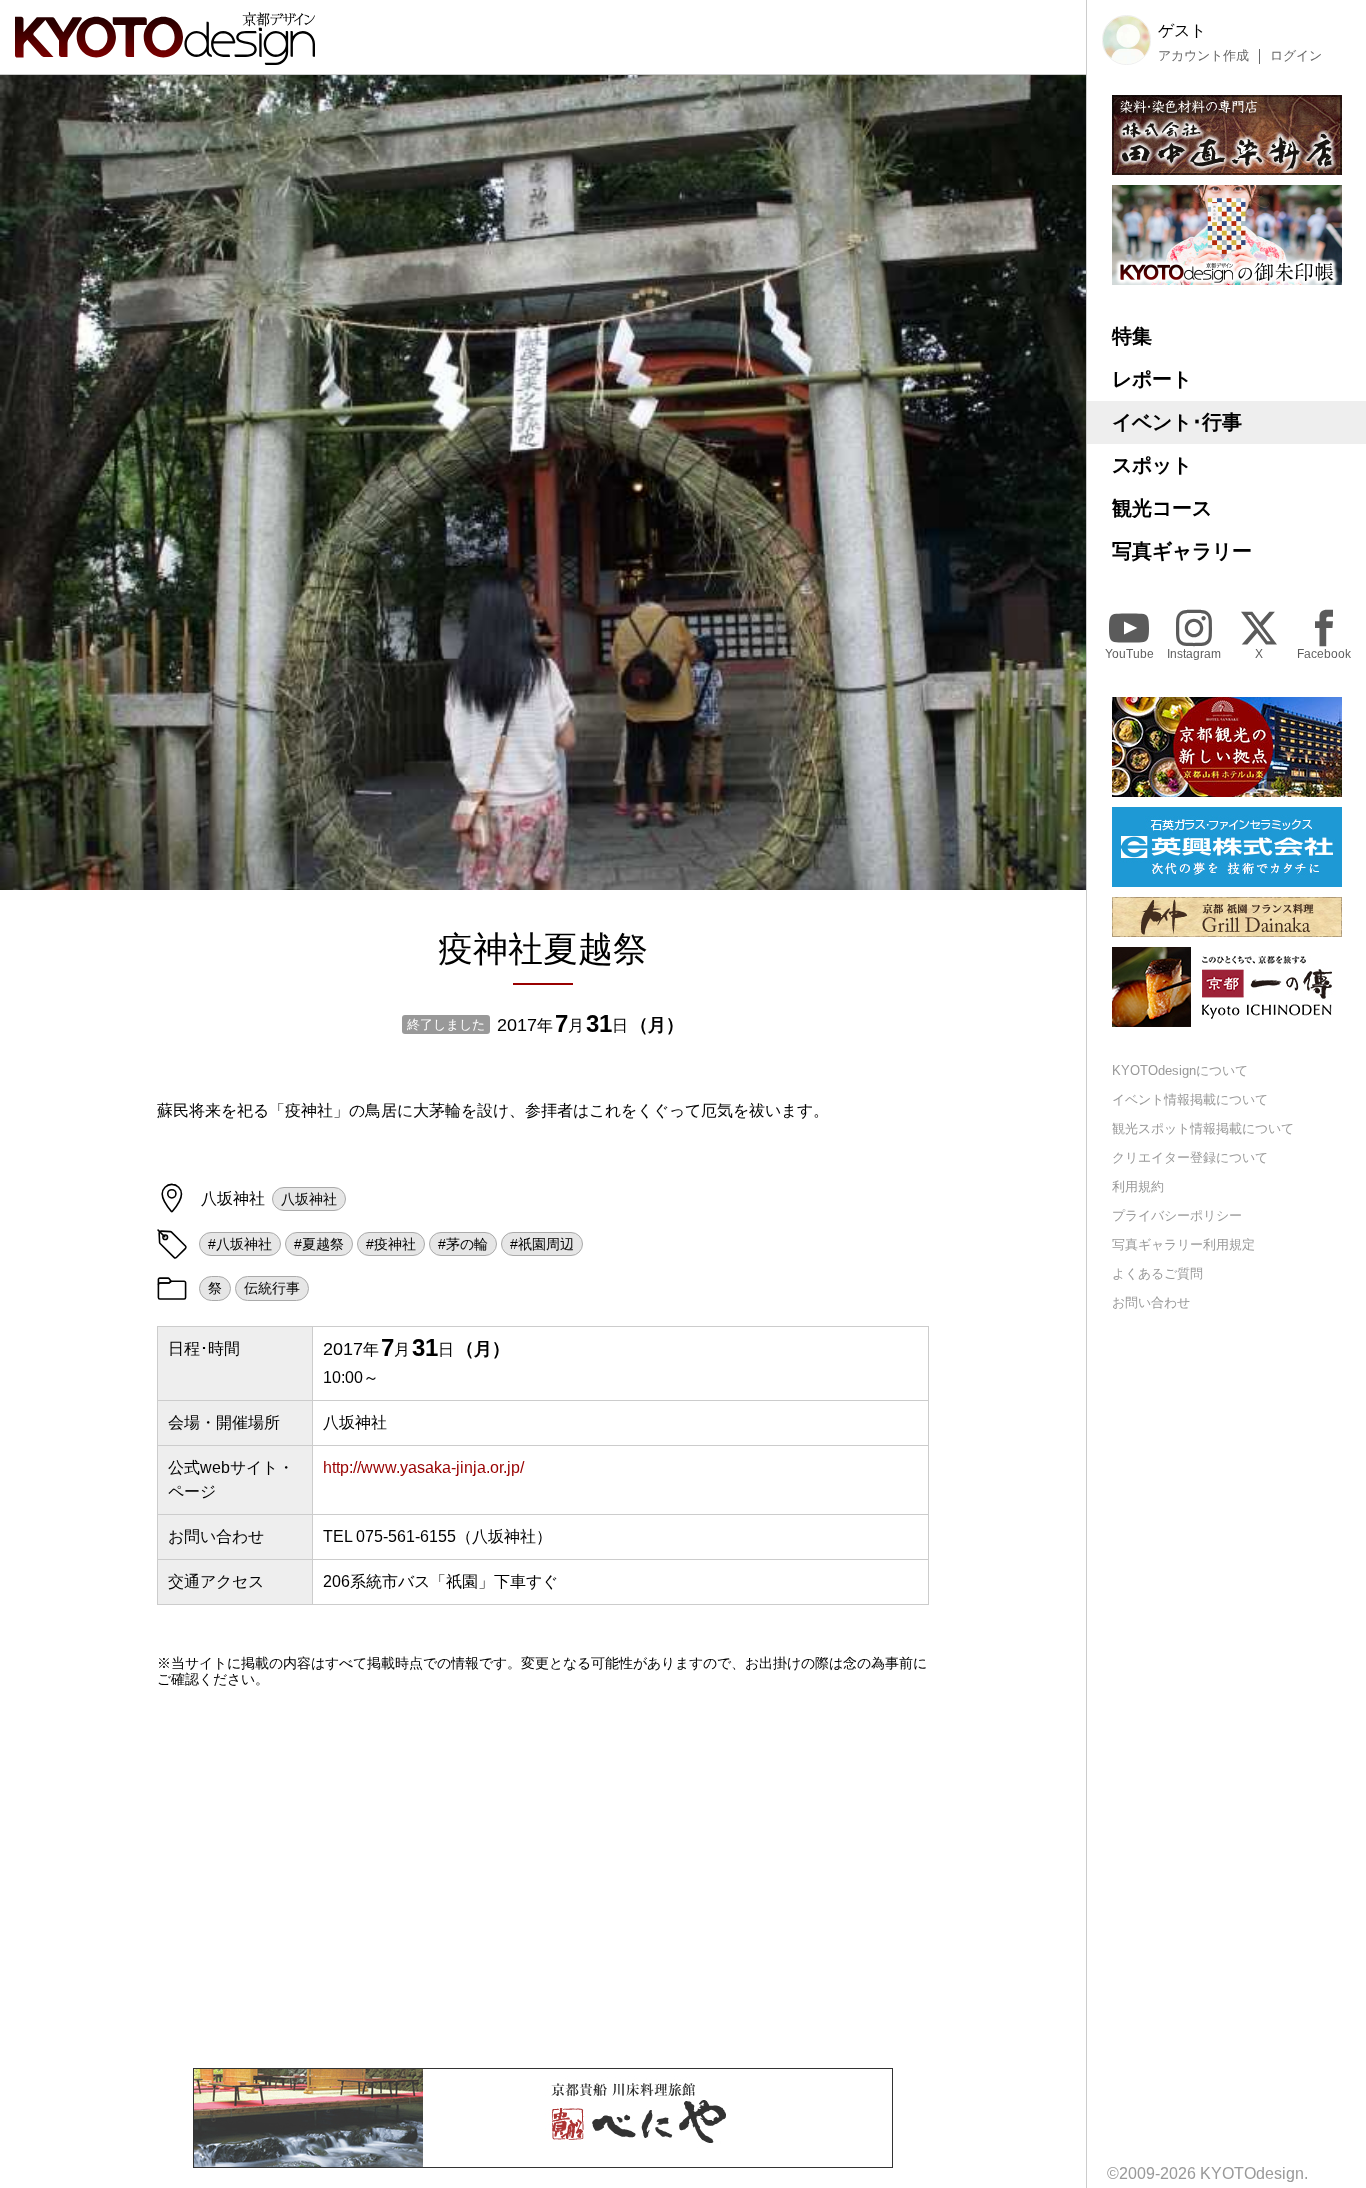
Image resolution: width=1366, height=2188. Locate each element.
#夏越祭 (319, 1244)
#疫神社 (391, 1244)
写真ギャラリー (1182, 551)
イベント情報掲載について (1190, 1099)
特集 (1132, 336)
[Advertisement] (543, 1878)
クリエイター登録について (1190, 1157)
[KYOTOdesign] (165, 55)
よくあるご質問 (1157, 1272)
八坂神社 (309, 1199)
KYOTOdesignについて (1180, 1070)
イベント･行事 (1177, 422)
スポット (1152, 465)
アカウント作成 (1203, 55)
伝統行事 (272, 1288)
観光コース (1162, 508)
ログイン (1296, 55)
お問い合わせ (1151, 1301)
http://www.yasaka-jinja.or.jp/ (423, 1467)
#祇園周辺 (542, 1244)
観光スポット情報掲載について (1203, 1128)
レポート (1152, 379)
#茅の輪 (463, 1244)
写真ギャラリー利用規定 (1183, 1243)
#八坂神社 (240, 1244)
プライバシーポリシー (1177, 1214)
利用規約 (1138, 1186)
